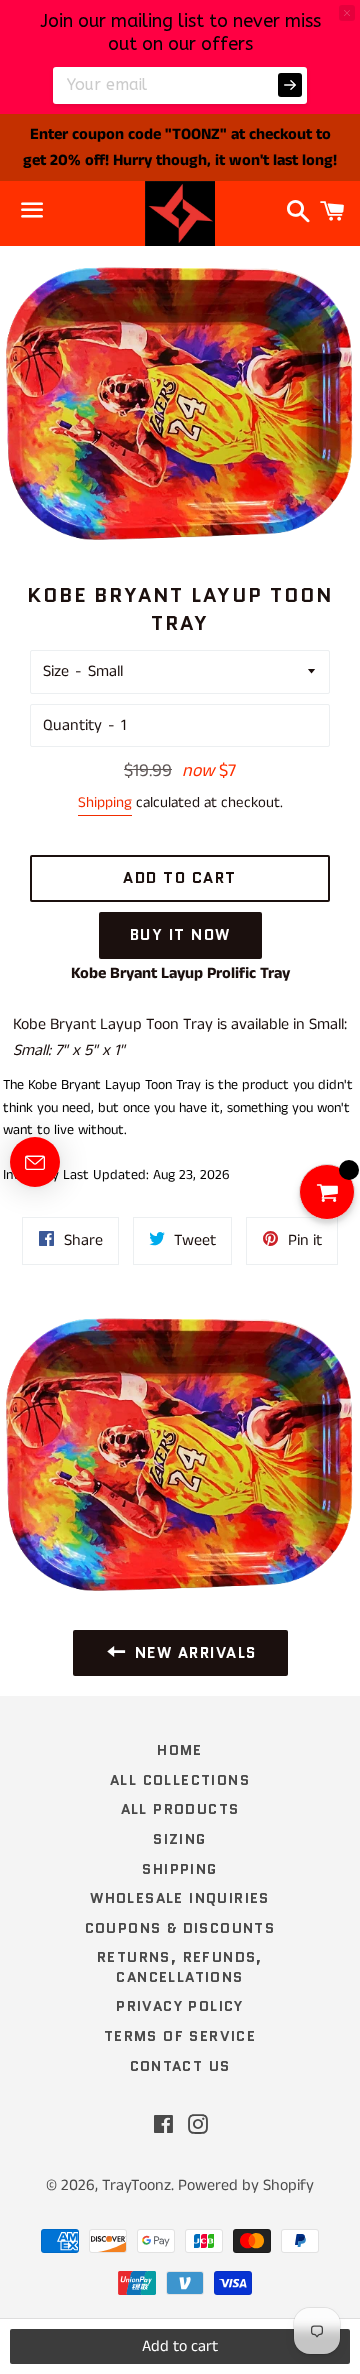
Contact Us (180, 2066)
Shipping (105, 802)
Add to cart (180, 2346)
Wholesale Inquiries (180, 1898)
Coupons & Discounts (180, 1928)
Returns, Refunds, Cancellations (180, 1967)
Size (56, 671)
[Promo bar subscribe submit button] (290, 85)
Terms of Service (180, 2036)
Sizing (179, 1839)
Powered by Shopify (246, 2185)
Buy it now (180, 935)
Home (180, 1750)
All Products (180, 1809)
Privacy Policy (180, 2006)
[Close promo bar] (347, 13)
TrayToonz (136, 2185)
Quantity (72, 725)
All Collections (180, 1780)
